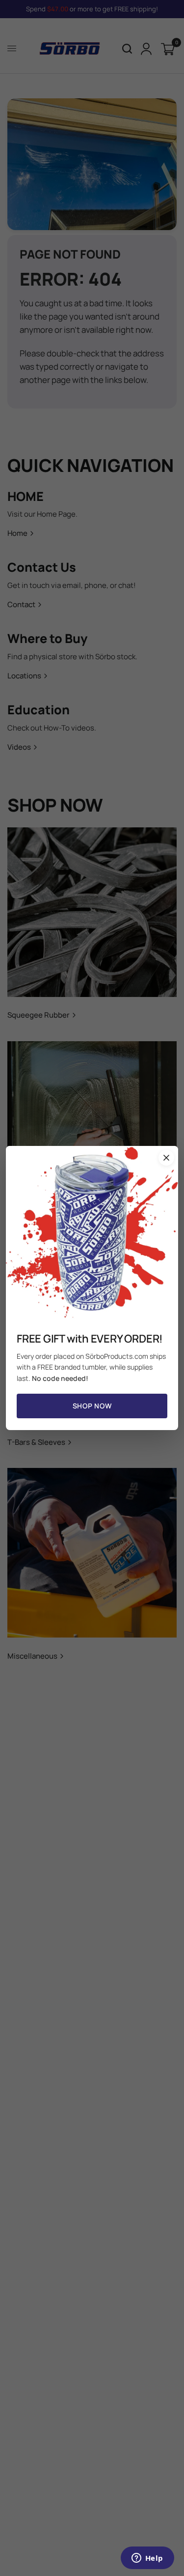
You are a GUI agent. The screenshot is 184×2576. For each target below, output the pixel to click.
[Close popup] (166, 1158)
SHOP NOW (92, 1406)
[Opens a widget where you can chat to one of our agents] (147, 2559)
